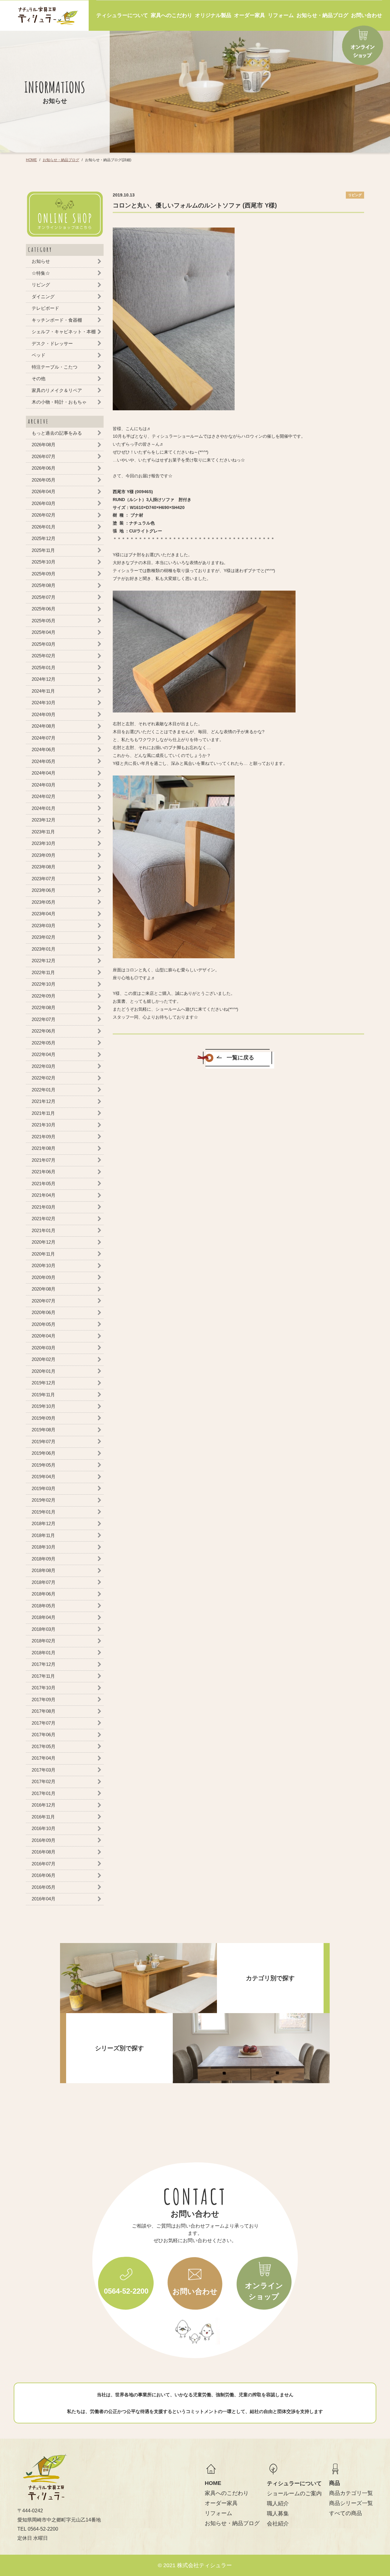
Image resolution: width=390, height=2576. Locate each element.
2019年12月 (44, 1383)
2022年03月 (44, 1066)
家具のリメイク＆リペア (57, 390)
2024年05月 (44, 761)
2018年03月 (44, 1629)
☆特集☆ (41, 273)
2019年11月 (43, 1394)
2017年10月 (44, 1688)
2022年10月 (44, 984)
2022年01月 (44, 1089)
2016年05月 (44, 1887)
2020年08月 (44, 1289)
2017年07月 (44, 1723)
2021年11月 (43, 1113)
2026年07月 (44, 456)
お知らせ (41, 261)
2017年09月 (44, 1699)
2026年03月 (44, 503)
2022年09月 (44, 996)
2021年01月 (44, 1230)
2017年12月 (44, 1664)
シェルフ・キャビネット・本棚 (64, 332)
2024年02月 (44, 796)
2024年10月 (44, 703)
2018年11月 (43, 1535)
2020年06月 (44, 1312)
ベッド (39, 355)
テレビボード (45, 308)
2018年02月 (44, 1641)
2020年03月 (44, 1347)
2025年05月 (44, 620)
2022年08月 (44, 1007)
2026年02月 (44, 515)
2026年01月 (44, 527)
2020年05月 (44, 1324)
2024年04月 (44, 773)
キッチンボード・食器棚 (57, 320)
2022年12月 (44, 961)
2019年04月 (44, 1477)
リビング (41, 285)
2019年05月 (44, 1465)
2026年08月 (44, 445)
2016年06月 (44, 1875)
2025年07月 (44, 597)
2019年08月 (44, 1430)
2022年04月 (44, 1054)
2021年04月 (44, 1195)
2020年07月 (44, 1300)
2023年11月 (43, 831)
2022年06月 (44, 1031)
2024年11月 (43, 691)
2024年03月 (44, 784)
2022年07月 (44, 1019)
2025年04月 (44, 632)
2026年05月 (44, 480)
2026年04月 (44, 491)
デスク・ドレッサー (52, 343)
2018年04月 (44, 1617)
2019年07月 (44, 1441)
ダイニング (43, 296)
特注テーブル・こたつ (55, 367)
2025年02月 (44, 656)
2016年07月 (44, 1863)
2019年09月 (44, 1418)
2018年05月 (44, 1605)
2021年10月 (44, 1125)
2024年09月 (44, 714)
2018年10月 (44, 1547)
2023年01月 (44, 949)
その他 (39, 378)
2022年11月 (43, 972)
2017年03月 (44, 1770)
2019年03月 (44, 1488)
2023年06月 (44, 890)
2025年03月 (44, 644)
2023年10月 (44, 843)
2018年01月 (44, 1652)
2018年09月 (44, 1558)
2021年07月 (44, 1160)
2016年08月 (44, 1852)
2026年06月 (44, 468)
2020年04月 (44, 1336)
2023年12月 (44, 820)
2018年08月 (44, 1570)
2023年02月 (44, 937)
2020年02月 (44, 1359)
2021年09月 (44, 1136)
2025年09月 (44, 573)
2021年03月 (44, 1207)
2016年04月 (44, 1899)
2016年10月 (44, 1828)
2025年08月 (44, 585)
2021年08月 (44, 1148)
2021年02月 (44, 1219)
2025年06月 (44, 609)
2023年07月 (44, 878)
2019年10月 (44, 1406)
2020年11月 (43, 1254)
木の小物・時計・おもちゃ (59, 402)
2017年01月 (44, 1793)
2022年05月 (44, 1042)
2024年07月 (44, 738)
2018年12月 (44, 1523)
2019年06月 (44, 1453)
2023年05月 (44, 902)
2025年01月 (44, 667)
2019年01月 (44, 1512)
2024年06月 (44, 749)
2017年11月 (43, 1676)
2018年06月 (44, 1594)
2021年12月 (44, 1101)
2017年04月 (44, 1758)
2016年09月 (44, 1840)
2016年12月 (44, 1805)
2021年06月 (44, 1172)
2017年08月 (44, 1711)
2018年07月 (44, 1582)
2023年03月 (44, 925)
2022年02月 (44, 1078)
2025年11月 (43, 550)
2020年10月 (44, 1265)
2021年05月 (44, 1183)
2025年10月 (44, 562)
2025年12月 (44, 538)
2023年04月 (44, 914)
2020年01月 (44, 1371)
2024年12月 (44, 679)
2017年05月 (44, 1746)
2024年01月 (44, 808)
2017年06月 (44, 1735)
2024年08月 (44, 726)
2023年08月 (44, 867)
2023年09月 (44, 855)
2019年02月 (44, 1500)
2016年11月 (43, 1816)
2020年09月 (44, 1277)
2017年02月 (44, 1781)
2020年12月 (44, 1242)
